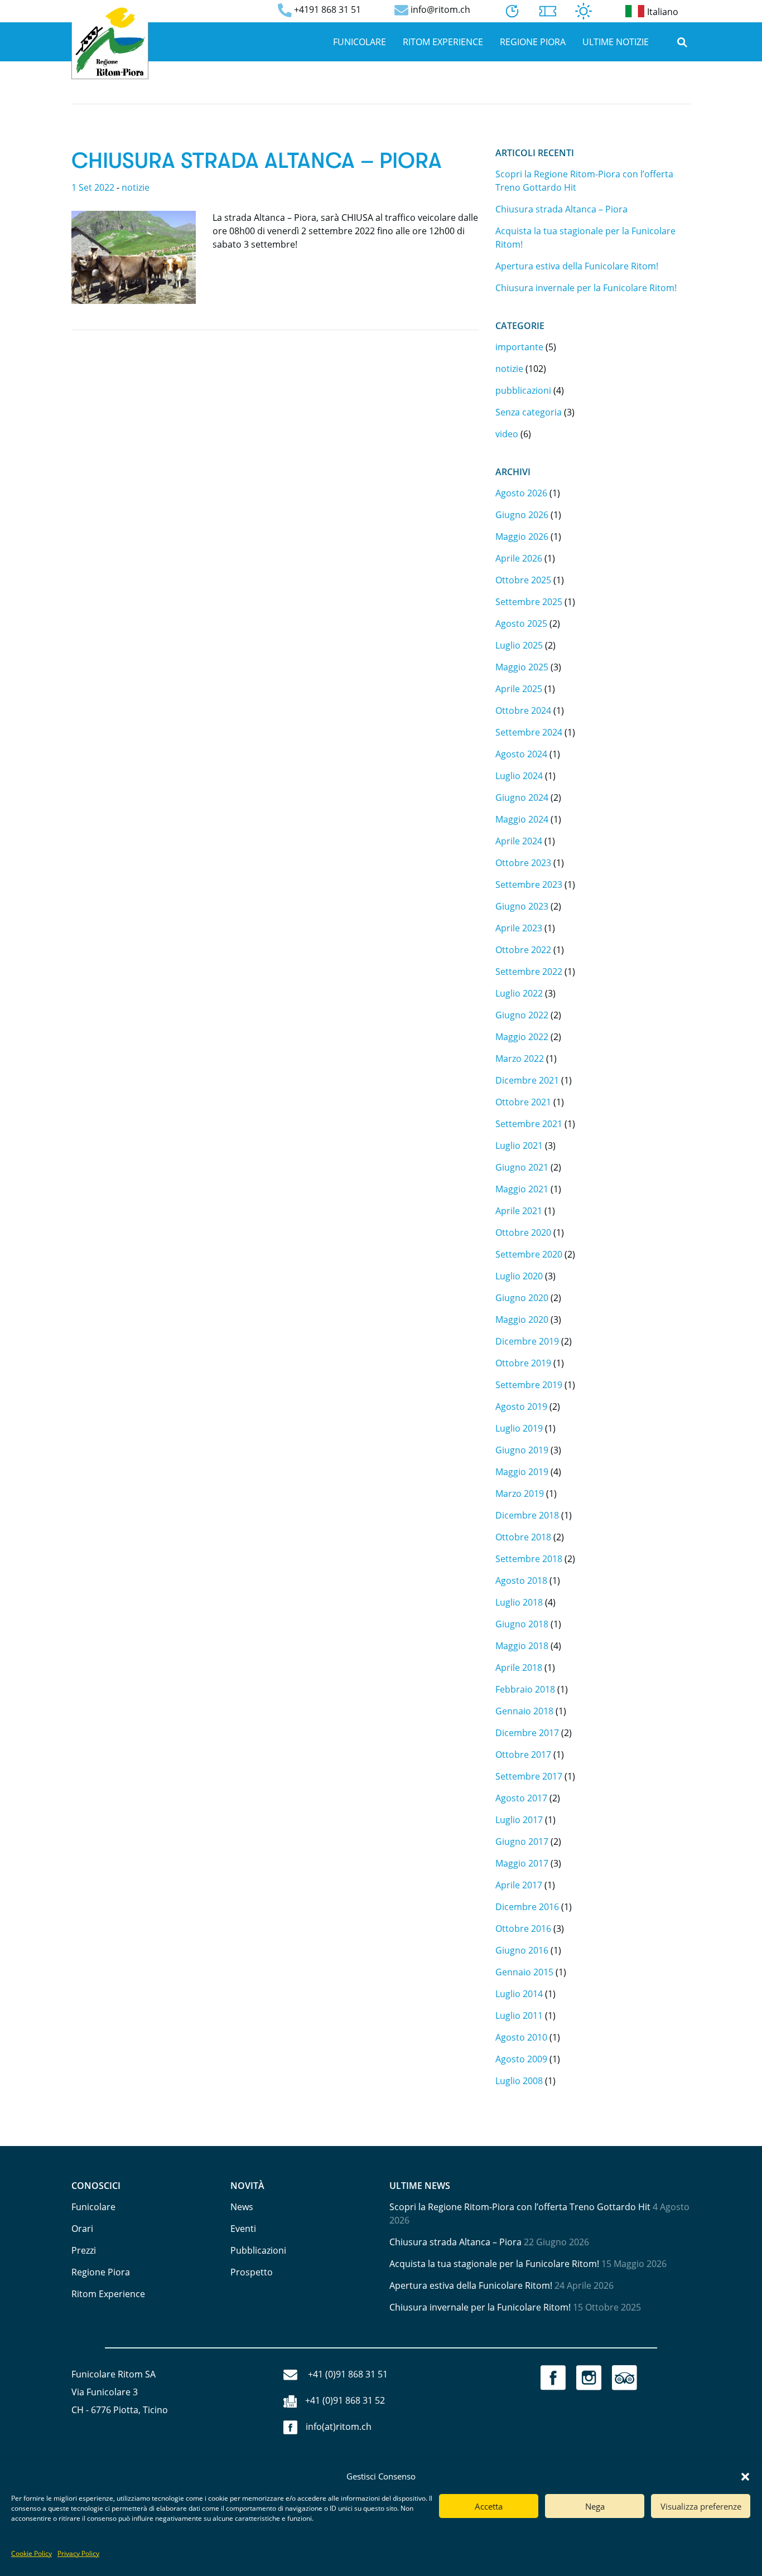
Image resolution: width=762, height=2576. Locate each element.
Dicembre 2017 (527, 1733)
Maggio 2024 (522, 819)
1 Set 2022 (93, 187)
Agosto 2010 (521, 2037)
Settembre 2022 (529, 972)
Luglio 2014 (519, 1994)
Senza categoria (529, 412)
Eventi (243, 2229)
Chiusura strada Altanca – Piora (257, 161)
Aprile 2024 (519, 841)
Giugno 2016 (522, 1950)
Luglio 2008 (519, 2081)
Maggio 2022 (522, 1037)
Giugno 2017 (522, 1842)
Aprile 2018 (519, 1668)
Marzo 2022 (520, 1059)
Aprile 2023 (519, 928)
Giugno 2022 (522, 1015)
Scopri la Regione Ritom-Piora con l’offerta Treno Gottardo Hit (520, 2207)
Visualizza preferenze (701, 2506)
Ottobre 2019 (523, 1363)
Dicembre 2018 (527, 1515)
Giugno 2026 (522, 515)
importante (519, 347)
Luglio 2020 (519, 1276)
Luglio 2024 (519, 776)
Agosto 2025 (521, 624)
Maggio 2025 (522, 667)
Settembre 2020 (529, 1254)
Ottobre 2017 (523, 1755)
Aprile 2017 (519, 1885)
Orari (82, 2229)
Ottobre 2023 (523, 863)
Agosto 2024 (521, 754)
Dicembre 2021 (527, 1080)
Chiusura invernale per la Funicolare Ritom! (586, 288)
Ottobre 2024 (523, 711)
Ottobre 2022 (523, 950)
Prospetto (252, 2272)
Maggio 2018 (522, 1646)
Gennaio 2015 (524, 1972)
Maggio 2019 (522, 1472)
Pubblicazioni (258, 2250)
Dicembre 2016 (527, 1907)
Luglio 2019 (519, 1428)
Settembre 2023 (529, 885)
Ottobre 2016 (523, 1929)
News (242, 2207)
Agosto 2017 (521, 1798)
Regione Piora (533, 42)
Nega (595, 2506)
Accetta (489, 2506)
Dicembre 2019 (527, 1341)
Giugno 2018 (522, 1624)
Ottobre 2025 (523, 580)
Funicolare (360, 42)
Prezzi (84, 2250)
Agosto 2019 (521, 1407)
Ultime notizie (616, 42)
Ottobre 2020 (523, 1233)
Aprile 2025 (519, 689)
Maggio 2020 (522, 1320)
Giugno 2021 (522, 1167)
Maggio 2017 (522, 1863)
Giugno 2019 (522, 1450)
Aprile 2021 (519, 1211)
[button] (745, 2476)
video (507, 434)
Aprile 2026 (519, 558)
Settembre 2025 (529, 602)
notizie (136, 187)
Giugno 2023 (522, 906)
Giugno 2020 (522, 1298)
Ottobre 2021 (523, 1102)
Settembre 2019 (529, 1385)
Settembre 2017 (529, 1776)
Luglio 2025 (519, 645)
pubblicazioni (523, 390)
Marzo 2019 (520, 1494)
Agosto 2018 (521, 1581)
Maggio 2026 (522, 537)
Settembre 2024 (529, 732)
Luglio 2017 (519, 1820)
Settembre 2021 (529, 1124)
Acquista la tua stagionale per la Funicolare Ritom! (494, 2264)
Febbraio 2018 (525, 1689)
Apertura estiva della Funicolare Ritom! (577, 266)
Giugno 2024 (522, 798)
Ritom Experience (443, 42)
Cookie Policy (32, 2553)
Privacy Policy (78, 2553)
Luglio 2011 (519, 2016)
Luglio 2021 (519, 1146)
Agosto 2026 (521, 493)
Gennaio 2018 (524, 1711)
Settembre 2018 (529, 1559)
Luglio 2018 (519, 1602)
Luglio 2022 (519, 993)
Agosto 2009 (521, 2059)
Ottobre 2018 (523, 1537)
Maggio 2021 (522, 1189)
